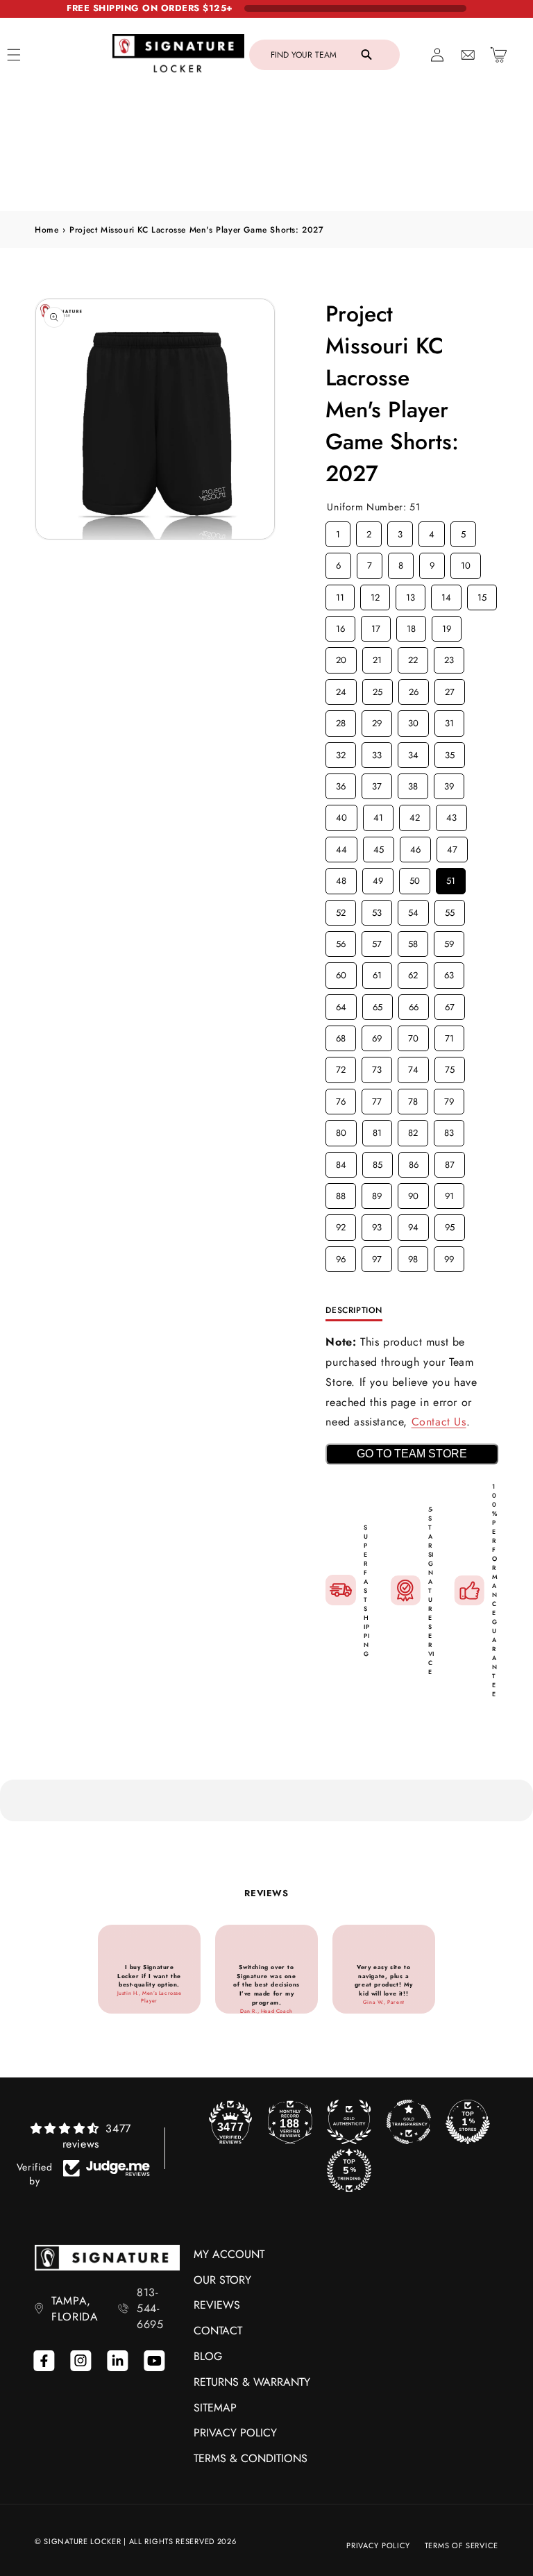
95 (450, 1224)
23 (449, 657)
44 (341, 846)
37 (377, 783)
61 (378, 972)
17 (376, 626)
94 (414, 1224)
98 (413, 1256)
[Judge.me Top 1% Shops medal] (468, 2122)
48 (341, 878)
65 (378, 1004)
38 (413, 783)
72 (341, 1067)
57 (377, 941)
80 (341, 1130)
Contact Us (439, 1422)
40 (341, 814)
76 (341, 1098)
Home (46, 230)
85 (378, 1162)
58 (413, 941)
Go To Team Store (412, 1454)
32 (341, 752)
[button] (324, 55)
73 (377, 1067)
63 (449, 972)
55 (450, 910)
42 (415, 814)
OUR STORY (222, 2280)
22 (413, 657)
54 (414, 910)
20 (341, 657)
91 (450, 1193)
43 (452, 814)
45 (379, 846)
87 (450, 1162)
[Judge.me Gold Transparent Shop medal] (409, 2122)
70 (413, 1035)
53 (377, 910)
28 (341, 720)
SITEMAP (215, 2408)
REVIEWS (217, 2305)
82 (413, 1130)
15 (482, 594)
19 (447, 626)
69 (377, 1035)
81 (378, 1130)
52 (341, 910)
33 (377, 752)
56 (341, 941)
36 (341, 783)
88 (341, 1193)
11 (340, 594)
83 (449, 1130)
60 (341, 972)
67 (450, 1004)
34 (414, 752)
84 (341, 1162)
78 (413, 1098)
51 (451, 878)
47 (452, 846)
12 (375, 594)
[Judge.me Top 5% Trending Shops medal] (349, 2171)
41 (378, 814)
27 (450, 689)
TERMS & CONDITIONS (251, 2458)
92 (341, 1224)
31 (450, 720)
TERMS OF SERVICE (462, 2545)
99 (449, 1256)
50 (415, 878)
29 (377, 720)
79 (449, 1098)
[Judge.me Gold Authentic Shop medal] (349, 2122)
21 (378, 657)
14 (446, 594)
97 (377, 1256)
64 (341, 1004)
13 (411, 594)
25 (378, 689)
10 (466, 562)
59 (449, 941)
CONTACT (218, 2331)
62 (413, 972)
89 (377, 1193)
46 (416, 846)
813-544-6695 (150, 2308)
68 (341, 1035)
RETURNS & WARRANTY (252, 2382)
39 (449, 783)
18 (412, 626)
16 (341, 626)
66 (414, 1004)
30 (414, 720)
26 (414, 689)
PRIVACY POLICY (235, 2433)
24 (341, 689)
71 (449, 1035)
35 (450, 752)
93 (377, 1224)
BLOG (208, 2356)
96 (341, 1256)
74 (413, 1067)
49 (378, 878)
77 (377, 1098)
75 (450, 1067)
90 (414, 1193)
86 (414, 1162)
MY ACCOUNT (229, 2254)
